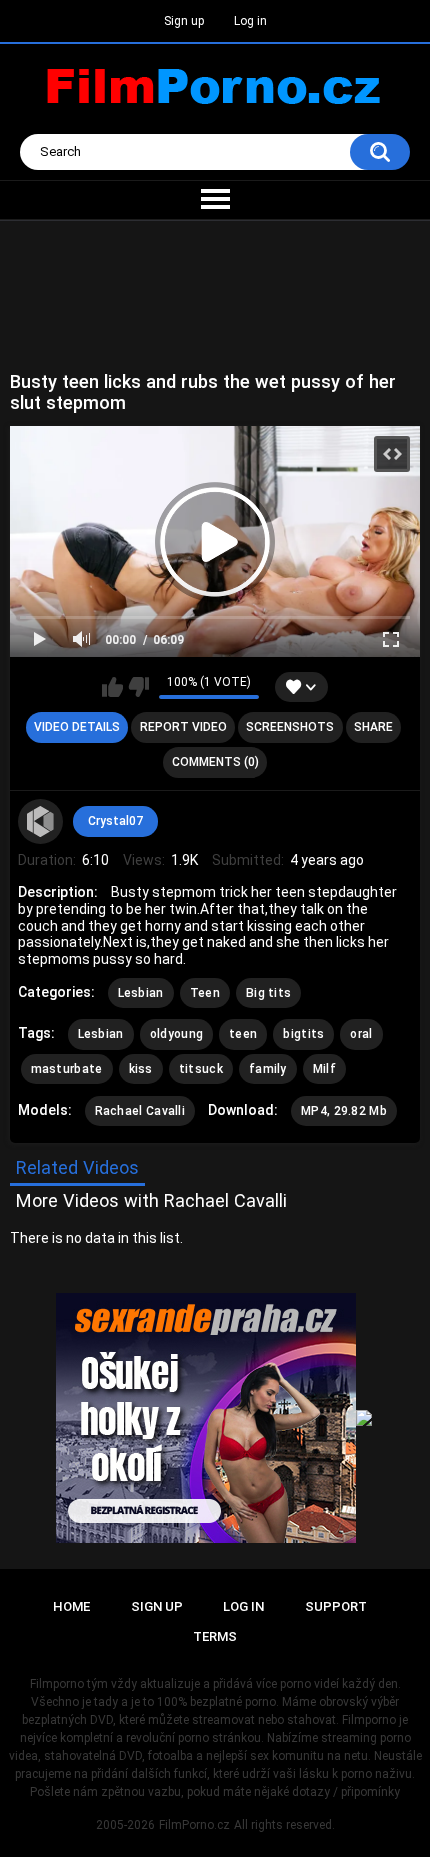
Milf (324, 1069)
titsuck (201, 1069)
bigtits (303, 1034)
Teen (205, 993)
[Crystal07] (41, 822)
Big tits (268, 993)
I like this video (112, 687)
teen (243, 1034)
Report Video (183, 727)
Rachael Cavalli (140, 1111)
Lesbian (141, 993)
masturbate (67, 1069)
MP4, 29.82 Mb (344, 1111)
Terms (215, 1636)
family (268, 1069)
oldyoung (176, 1034)
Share (373, 727)
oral (361, 1034)
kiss (141, 1069)
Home (71, 1606)
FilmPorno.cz (194, 1825)
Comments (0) (215, 762)
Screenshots (290, 727)
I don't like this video (138, 687)
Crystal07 (115, 821)
